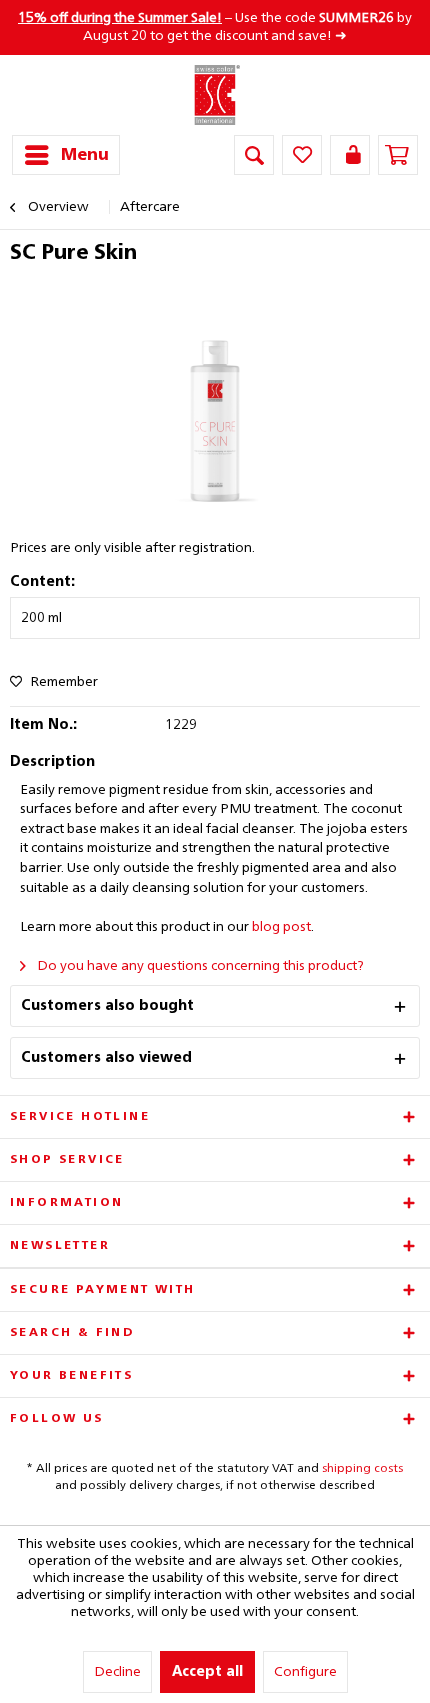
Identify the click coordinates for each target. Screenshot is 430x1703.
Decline (117, 1672)
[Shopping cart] (398, 155)
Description (52, 762)
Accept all (207, 1672)
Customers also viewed (106, 1058)
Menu (85, 155)
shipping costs (362, 1469)
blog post (281, 927)
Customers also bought (107, 1006)
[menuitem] (66, 155)
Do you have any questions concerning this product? (199, 966)
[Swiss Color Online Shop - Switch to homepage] (215, 95)
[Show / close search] (254, 155)
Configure (305, 1672)
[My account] (350, 155)
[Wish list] (302, 155)
